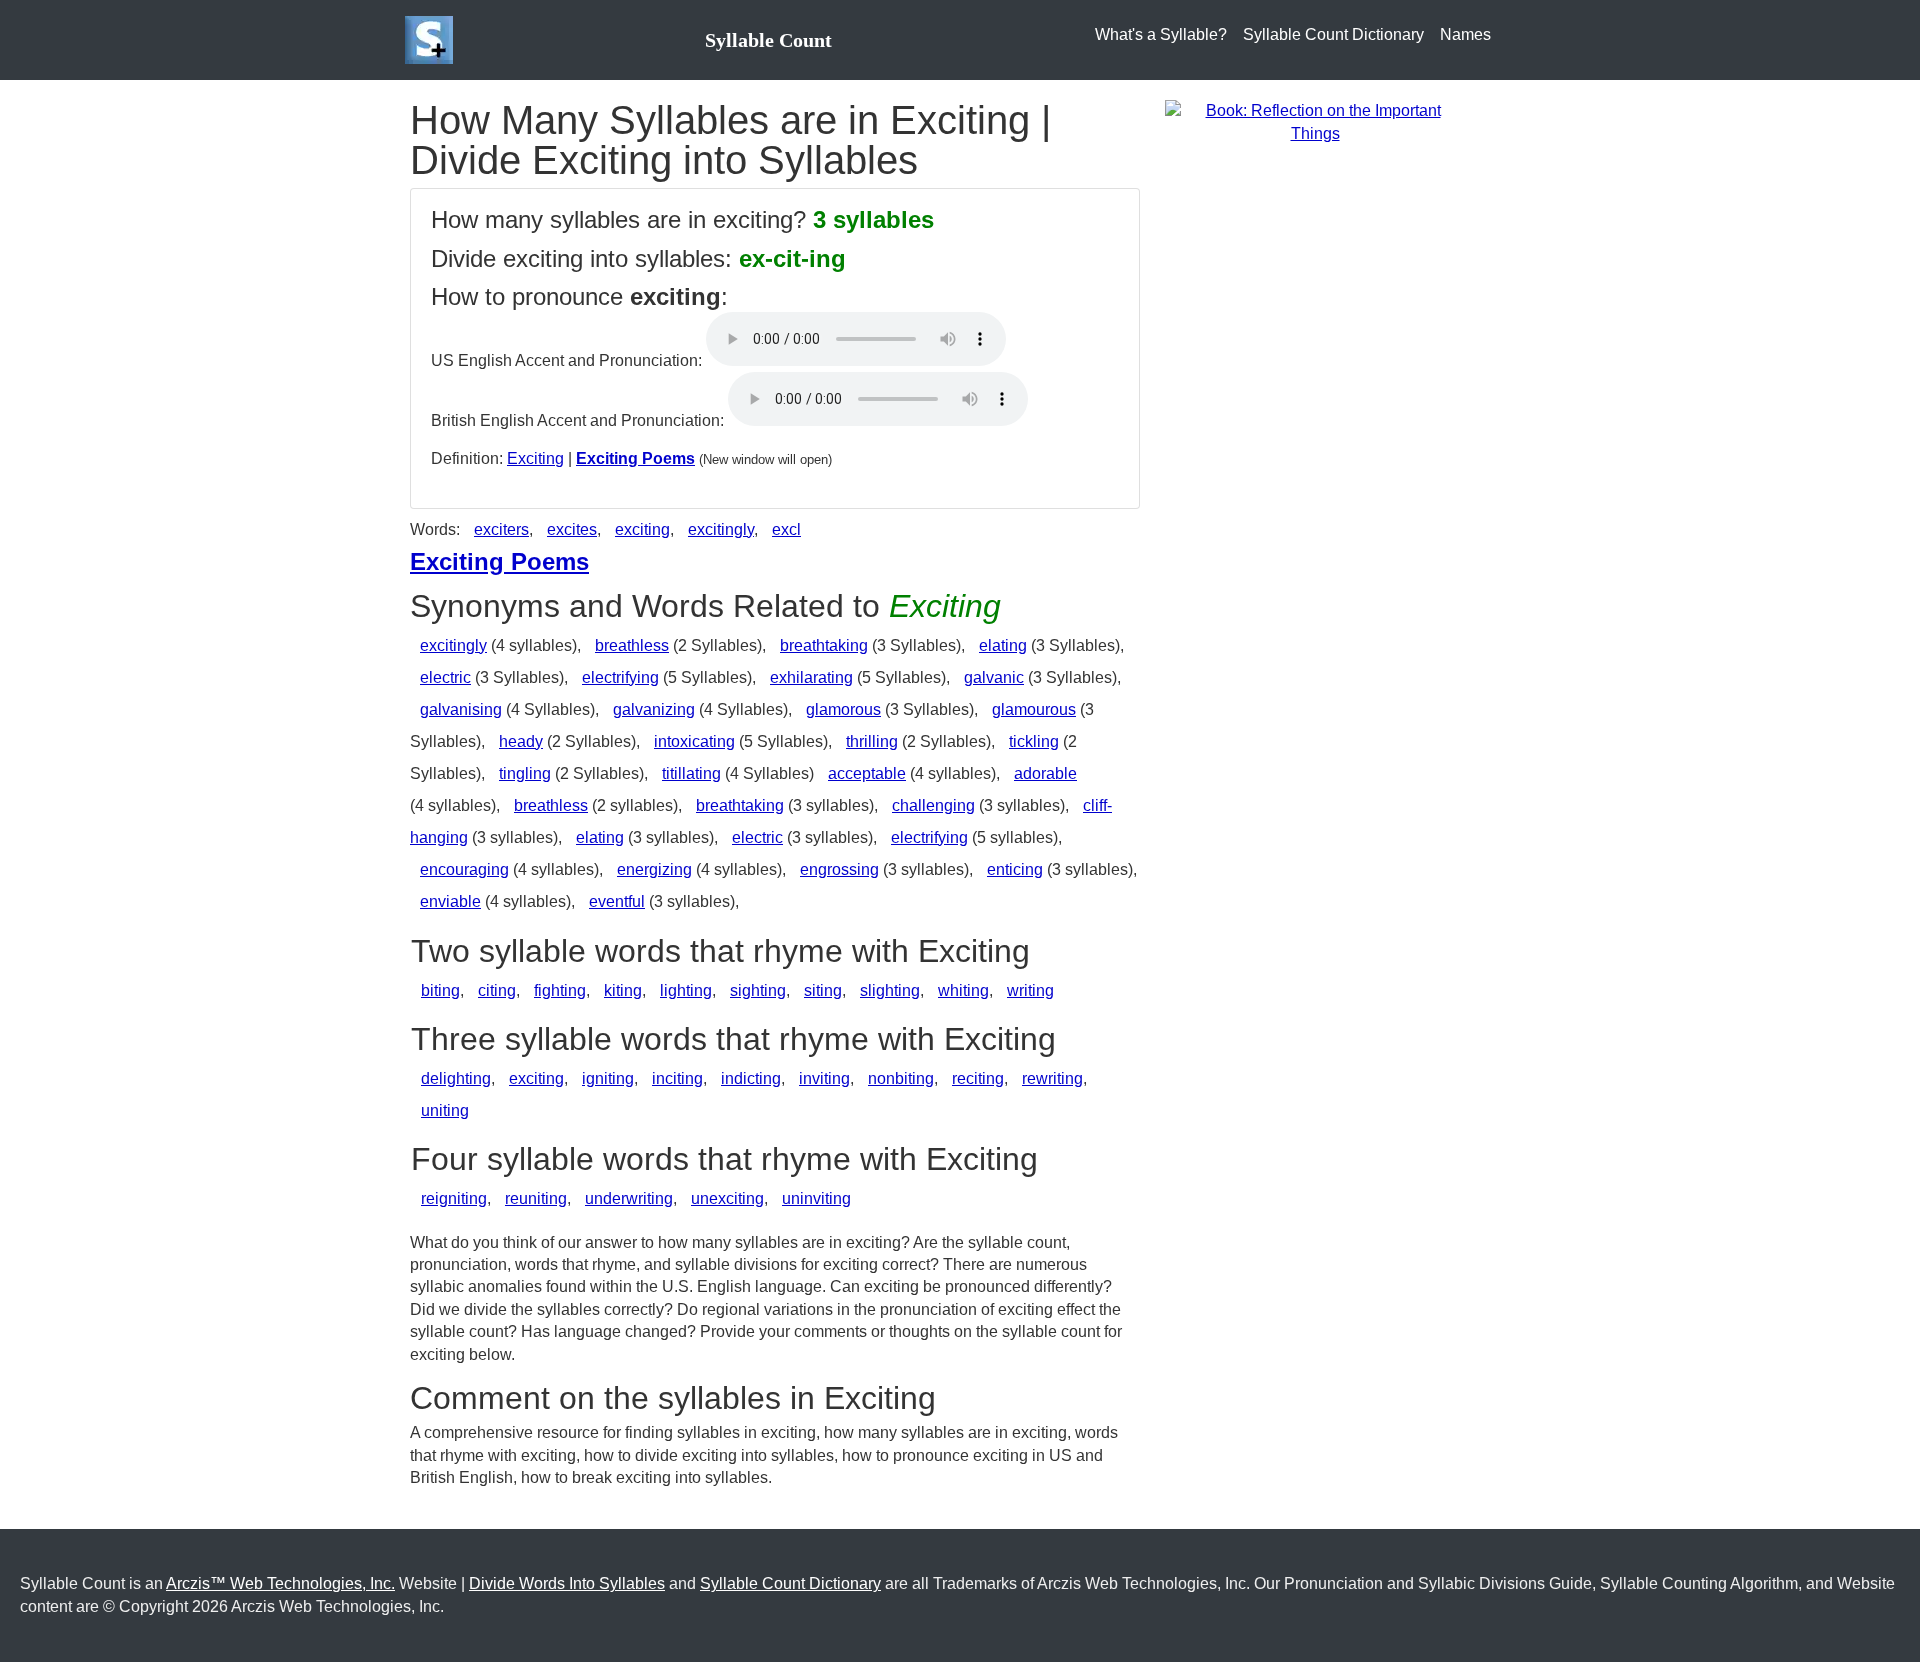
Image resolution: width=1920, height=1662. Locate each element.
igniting (608, 1078)
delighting (456, 1078)
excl (786, 529)
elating (1003, 645)
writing (1030, 990)
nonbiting (901, 1078)
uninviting (816, 1198)
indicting (751, 1078)
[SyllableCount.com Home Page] (433, 40)
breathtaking (824, 645)
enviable (450, 901)
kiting (623, 990)
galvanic (994, 677)
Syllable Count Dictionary (1333, 34)
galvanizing (654, 709)
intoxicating (694, 741)
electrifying (620, 677)
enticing (1015, 869)
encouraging (464, 869)
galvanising (461, 709)
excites (572, 529)
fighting (560, 990)
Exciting (535, 458)
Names (1465, 34)
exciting (642, 529)
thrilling (872, 741)
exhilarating (811, 677)
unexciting (727, 1198)
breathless (632, 645)
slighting (890, 990)
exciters (501, 529)
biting (440, 990)
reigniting (454, 1198)
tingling (525, 773)
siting (823, 990)
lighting (686, 990)
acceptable (867, 773)
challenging (933, 805)
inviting (824, 1078)
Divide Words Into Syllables (567, 1583)
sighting (758, 990)
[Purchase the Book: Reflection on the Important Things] (1315, 121)
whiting (963, 990)
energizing (654, 869)
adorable (1045, 773)
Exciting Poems (635, 458)
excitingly (721, 529)
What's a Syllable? (1161, 34)
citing (497, 990)
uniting (445, 1110)
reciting (978, 1078)
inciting (677, 1078)
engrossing (839, 869)
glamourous (1034, 709)
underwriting (629, 1198)
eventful (617, 901)
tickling (1034, 741)
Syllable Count (768, 40)
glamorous (843, 709)
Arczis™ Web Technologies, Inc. (280, 1583)
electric (445, 677)
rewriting (1052, 1078)
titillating (691, 773)
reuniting (536, 1198)
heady (521, 741)
